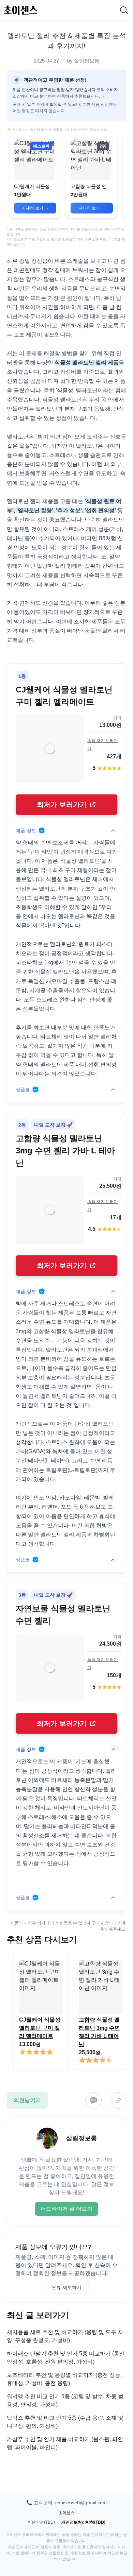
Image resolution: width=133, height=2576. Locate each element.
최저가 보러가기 (62, 805)
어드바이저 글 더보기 (66, 2209)
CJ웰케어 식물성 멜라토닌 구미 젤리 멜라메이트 (40, 2028)
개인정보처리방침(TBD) (83, 2522)
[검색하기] (124, 10)
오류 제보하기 (66, 2287)
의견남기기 (27, 2100)
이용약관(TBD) (41, 2522)
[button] (35, 176)
